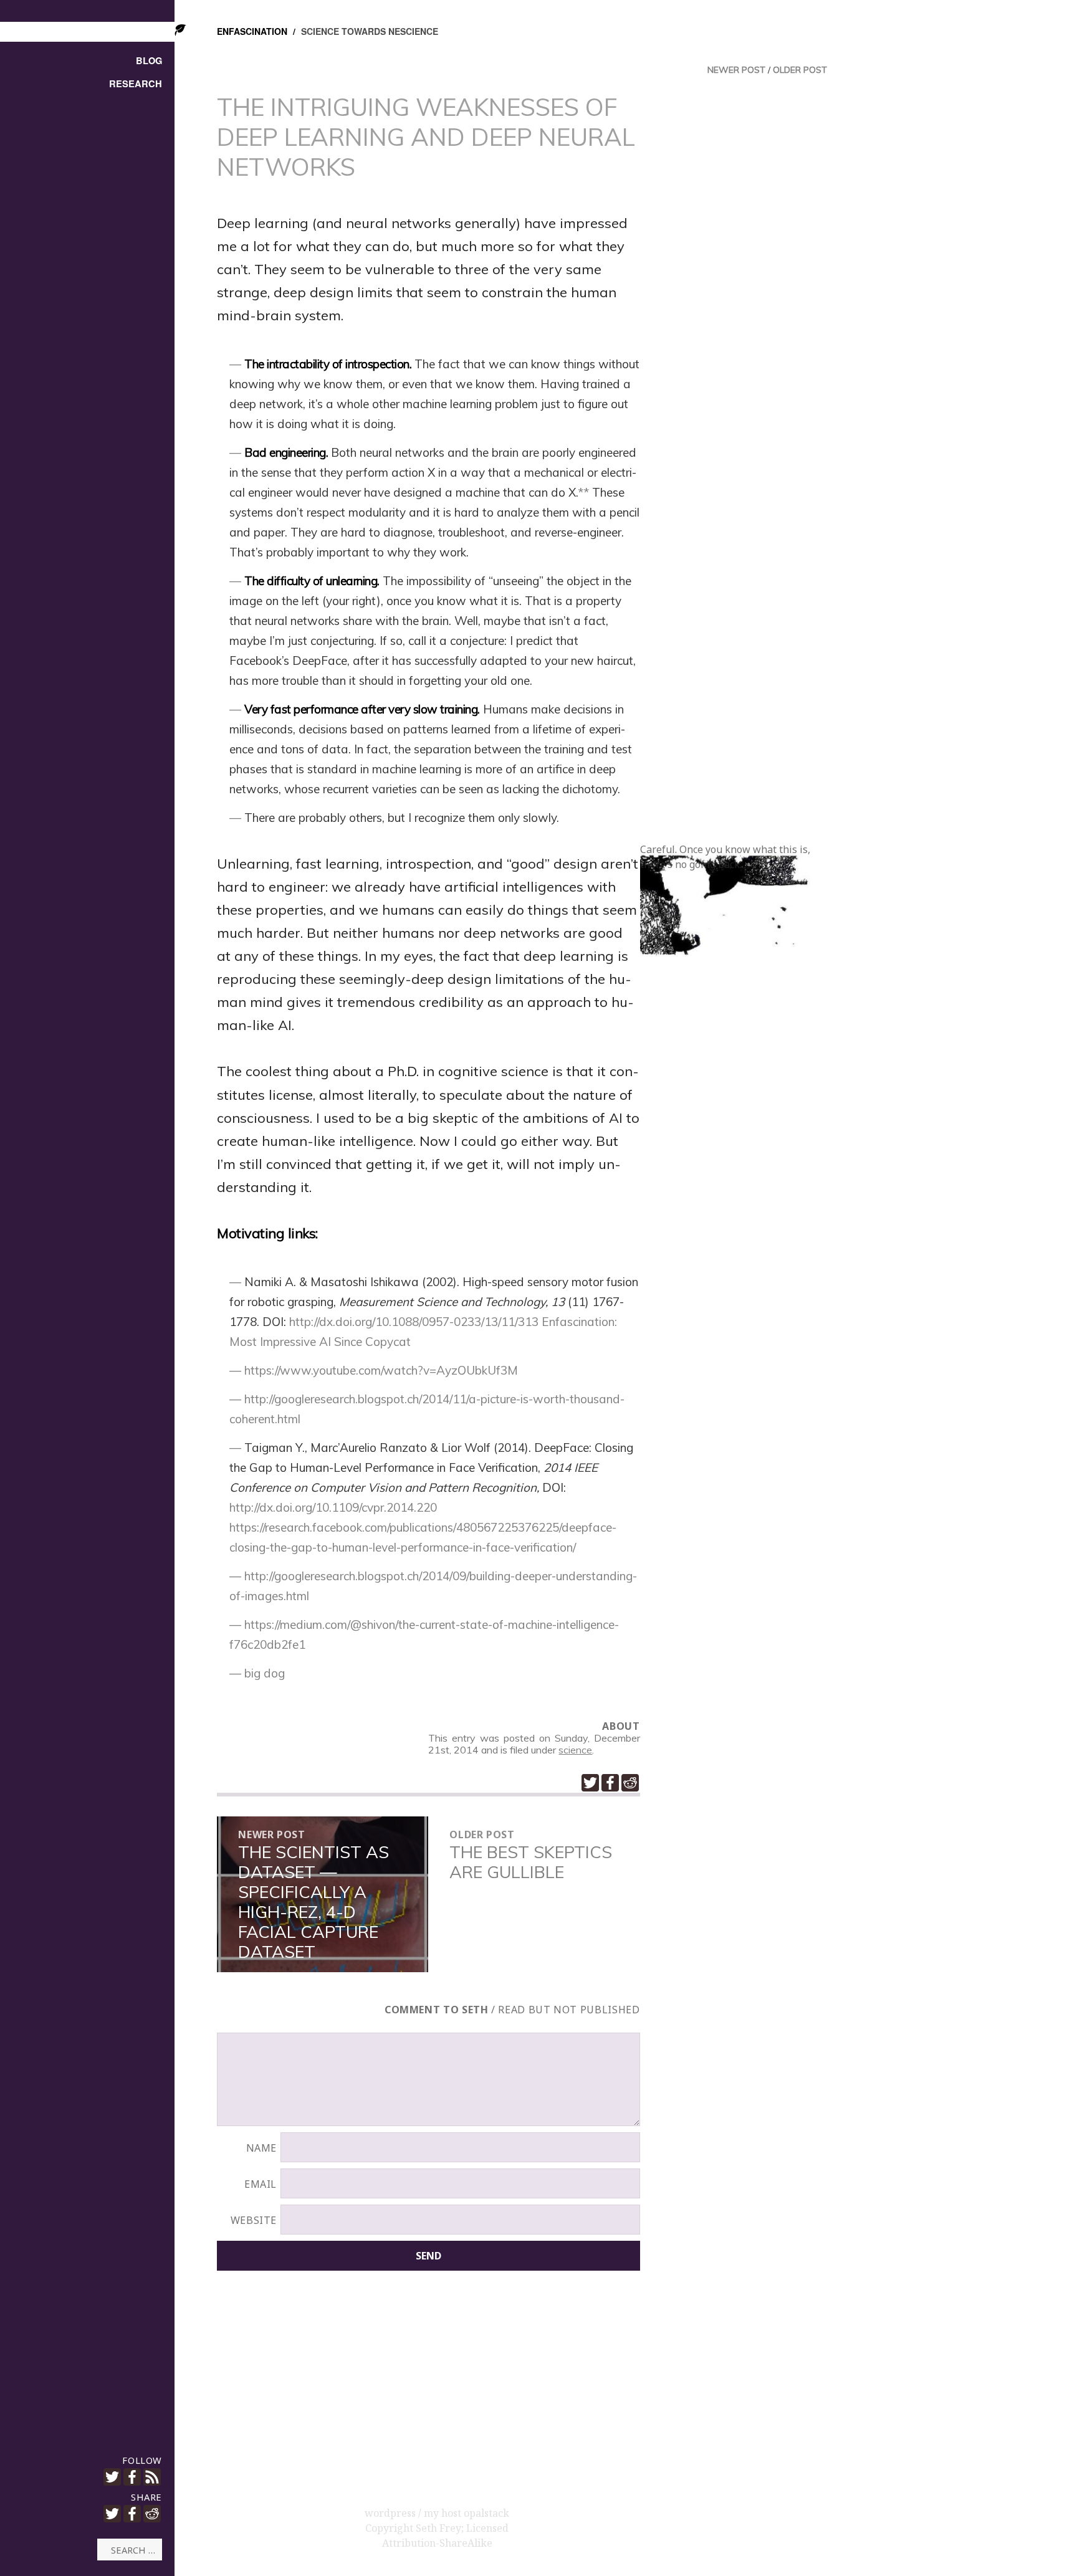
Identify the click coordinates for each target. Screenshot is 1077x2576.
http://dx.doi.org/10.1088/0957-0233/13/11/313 (414, 1322)
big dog (265, 1673)
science (575, 1750)
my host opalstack (467, 2513)
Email (261, 2184)
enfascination (252, 31)
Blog (149, 61)
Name (262, 2148)
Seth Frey (438, 2528)
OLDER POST (800, 70)
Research (136, 84)
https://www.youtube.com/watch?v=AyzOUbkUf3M (381, 1370)
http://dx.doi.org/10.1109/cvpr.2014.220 (333, 1507)
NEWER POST (736, 70)
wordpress (391, 2513)
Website (254, 2220)
